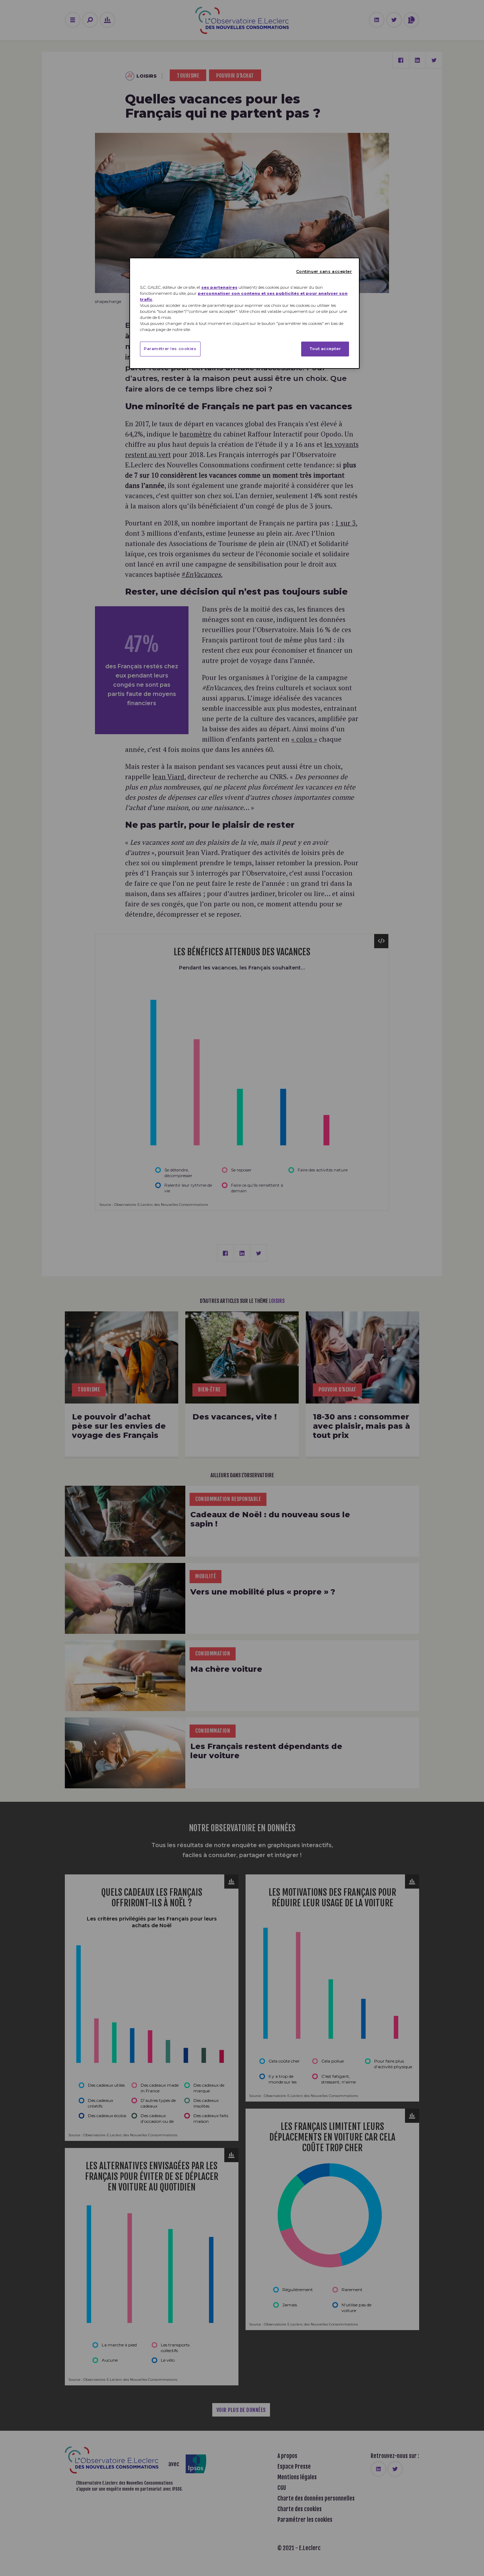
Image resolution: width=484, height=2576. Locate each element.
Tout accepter (325, 349)
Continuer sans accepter (324, 271)
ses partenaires (219, 287)
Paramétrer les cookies (170, 349)
